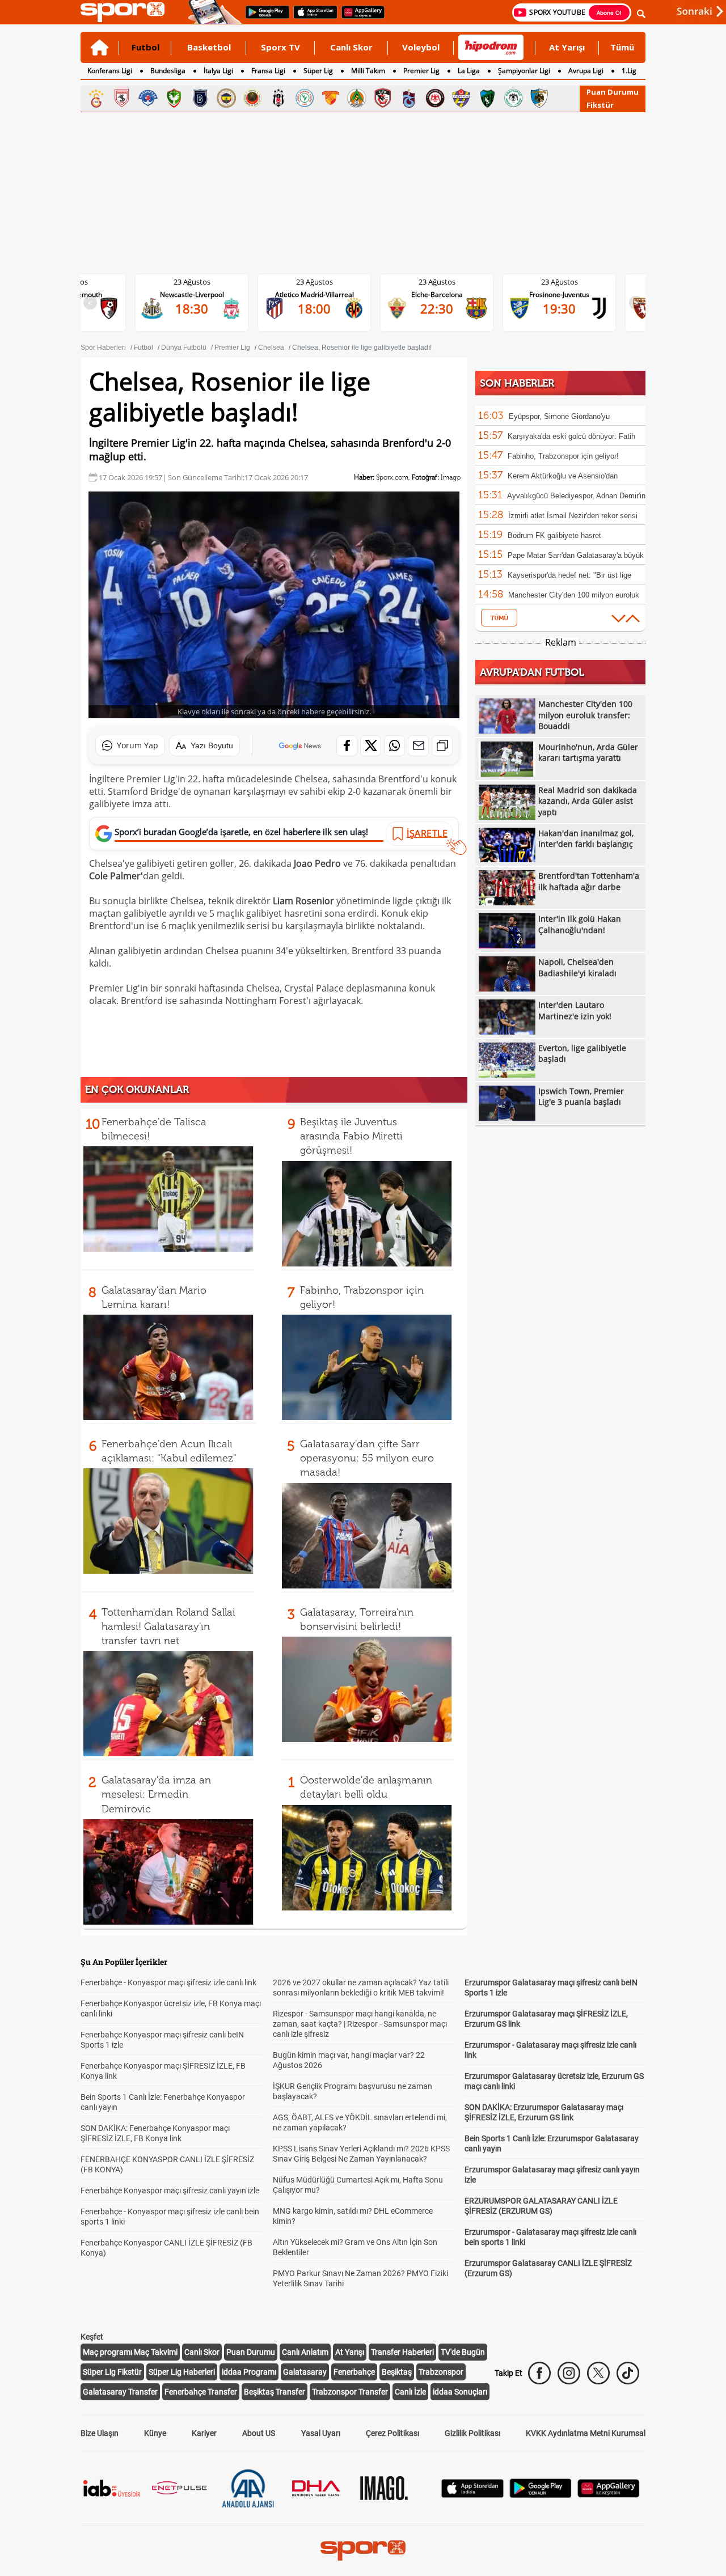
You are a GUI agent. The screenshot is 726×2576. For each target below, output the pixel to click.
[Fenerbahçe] (226, 98)
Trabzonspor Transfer (350, 2392)
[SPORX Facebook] (539, 2373)
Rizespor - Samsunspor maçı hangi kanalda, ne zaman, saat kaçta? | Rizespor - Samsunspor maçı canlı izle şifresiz (360, 2024)
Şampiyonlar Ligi (524, 71)
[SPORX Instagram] (569, 2373)
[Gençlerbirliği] (252, 98)
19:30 (446, 308)
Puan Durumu (613, 92)
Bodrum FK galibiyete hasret (554, 535)
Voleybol (421, 47)
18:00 (201, 308)
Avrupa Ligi (586, 71)
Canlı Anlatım (305, 2352)
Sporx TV (280, 47)
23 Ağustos (201, 282)
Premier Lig (421, 71)
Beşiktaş (397, 2372)
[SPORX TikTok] (628, 2373)
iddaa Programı (249, 2372)
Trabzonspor (441, 2372)
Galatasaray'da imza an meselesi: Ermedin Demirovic (156, 1794)
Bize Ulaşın (100, 2433)
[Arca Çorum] (435, 98)
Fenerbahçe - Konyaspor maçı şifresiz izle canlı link (168, 1982)
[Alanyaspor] (357, 98)
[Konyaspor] (513, 98)
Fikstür (600, 105)
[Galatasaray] (96, 98)
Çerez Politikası (392, 2433)
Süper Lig (318, 71)
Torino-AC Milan (568, 295)
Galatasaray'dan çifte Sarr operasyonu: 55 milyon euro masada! (367, 1458)
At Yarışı (567, 47)
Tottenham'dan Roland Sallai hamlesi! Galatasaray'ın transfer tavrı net (168, 1626)
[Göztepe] (331, 98)
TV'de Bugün (463, 2352)
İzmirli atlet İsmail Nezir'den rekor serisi (573, 516)
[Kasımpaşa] (148, 98)
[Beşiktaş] (278, 98)
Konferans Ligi (110, 71)
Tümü (622, 47)
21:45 (568, 308)
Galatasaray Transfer (120, 2392)
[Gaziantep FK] (383, 98)
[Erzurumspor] (539, 98)
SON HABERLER (517, 383)
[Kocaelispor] (487, 98)
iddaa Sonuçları (460, 2392)
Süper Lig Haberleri (182, 2372)
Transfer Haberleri (402, 2352)
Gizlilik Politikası (472, 2433)
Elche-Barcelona (324, 295)
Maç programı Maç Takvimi (130, 2352)
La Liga (469, 71)
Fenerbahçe (354, 2372)
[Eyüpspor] (461, 98)
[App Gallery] (609, 2495)
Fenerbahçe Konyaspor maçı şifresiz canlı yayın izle (170, 2191)
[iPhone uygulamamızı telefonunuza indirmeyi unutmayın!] (312, 18)
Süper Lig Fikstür (112, 2372)
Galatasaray (305, 2372)
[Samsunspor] (122, 98)
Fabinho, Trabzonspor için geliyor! (563, 456)
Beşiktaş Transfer (275, 2392)
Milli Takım (368, 71)
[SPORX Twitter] (598, 2373)
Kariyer (204, 2433)
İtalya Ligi (218, 71)
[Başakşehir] (200, 98)
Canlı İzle (410, 2392)
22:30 (323, 308)
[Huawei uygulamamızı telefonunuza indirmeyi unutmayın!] (359, 18)
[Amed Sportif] (174, 98)
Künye (155, 2433)
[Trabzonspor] (409, 98)
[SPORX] (363, 2550)
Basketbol (209, 47)
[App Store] (472, 2495)
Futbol (145, 47)
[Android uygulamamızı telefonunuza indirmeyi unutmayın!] (264, 18)
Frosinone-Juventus (446, 295)
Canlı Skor (351, 47)
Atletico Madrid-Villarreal (201, 295)
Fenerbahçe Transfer (201, 2392)
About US (259, 2433)
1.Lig (629, 71)
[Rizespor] (305, 98)
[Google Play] (541, 2495)
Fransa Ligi (268, 71)
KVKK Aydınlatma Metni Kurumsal (586, 2433)
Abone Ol (609, 12)
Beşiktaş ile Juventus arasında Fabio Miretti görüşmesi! (351, 1136)
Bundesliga (168, 71)
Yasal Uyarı (321, 2433)
